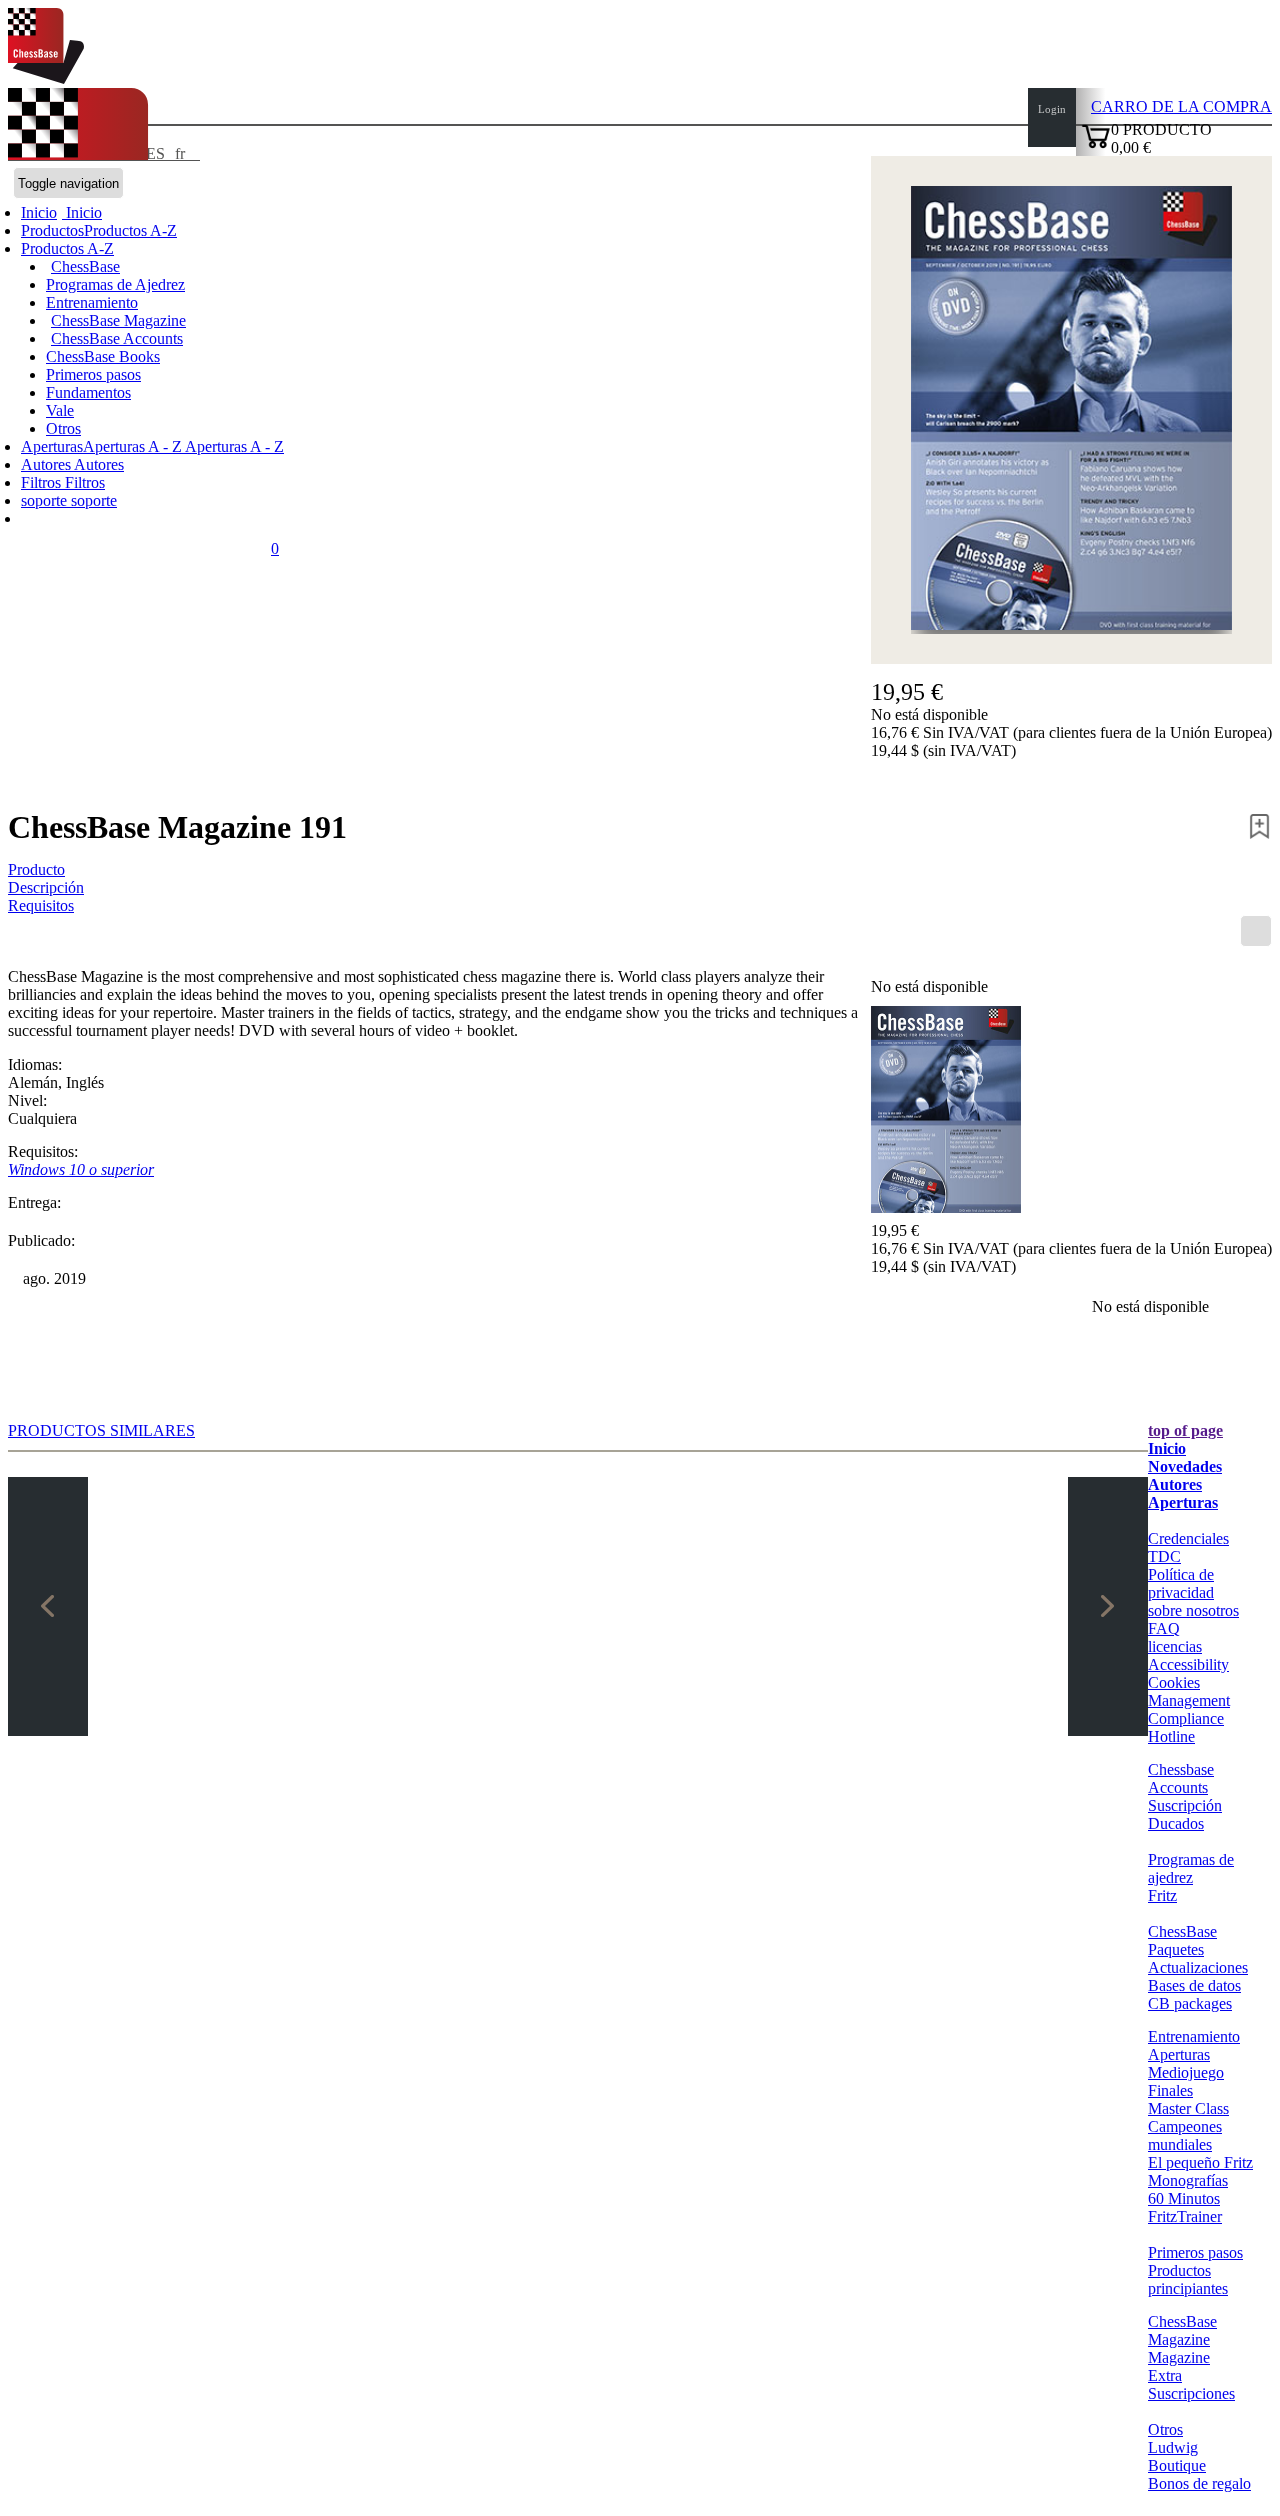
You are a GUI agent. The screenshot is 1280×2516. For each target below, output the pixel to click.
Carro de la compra (1181, 106)
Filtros (43, 482)
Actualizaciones (1198, 1967)
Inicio (82, 212)
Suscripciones (1191, 2393)
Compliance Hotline (1186, 1727)
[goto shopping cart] (1096, 145)
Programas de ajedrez (1191, 1868)
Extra (1165, 2375)
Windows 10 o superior (81, 1169)
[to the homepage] (46, 78)
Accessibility (1188, 1664)
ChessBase (85, 266)
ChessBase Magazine (118, 320)
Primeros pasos (93, 374)
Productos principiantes (1188, 2279)
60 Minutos (1184, 2198)
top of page (1185, 1430)
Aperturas (1183, 1502)
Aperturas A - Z (233, 446)
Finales (1170, 2090)
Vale (60, 410)
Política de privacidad (1181, 1583)
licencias (1175, 1646)
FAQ (1164, 1628)
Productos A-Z (67, 248)
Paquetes (1176, 1949)
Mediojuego (1186, 2072)
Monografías (1188, 2180)
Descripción (46, 887)
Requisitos (41, 905)
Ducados (1176, 1823)
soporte (46, 500)
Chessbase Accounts (1181, 1778)
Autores (47, 464)
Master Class (1188, 2108)
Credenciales (1188, 1538)
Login (1052, 109)
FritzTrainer (1185, 2216)
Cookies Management (1189, 1691)
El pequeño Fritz (1200, 2162)
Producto (36, 869)
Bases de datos (1194, 1985)
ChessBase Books (103, 356)
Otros (63, 428)
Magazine (1179, 2357)
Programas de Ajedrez (115, 284)
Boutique (1177, 2465)
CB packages (1190, 2003)
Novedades (1185, 1466)
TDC (1164, 1556)
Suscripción (1185, 1805)
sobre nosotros (1193, 1610)
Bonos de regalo (1199, 2483)
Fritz (1162, 1895)
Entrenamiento (92, 302)
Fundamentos (88, 392)
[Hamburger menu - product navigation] (1256, 931)
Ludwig (1173, 2447)
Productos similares (101, 1430)
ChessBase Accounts (117, 338)
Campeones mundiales (1185, 2135)
